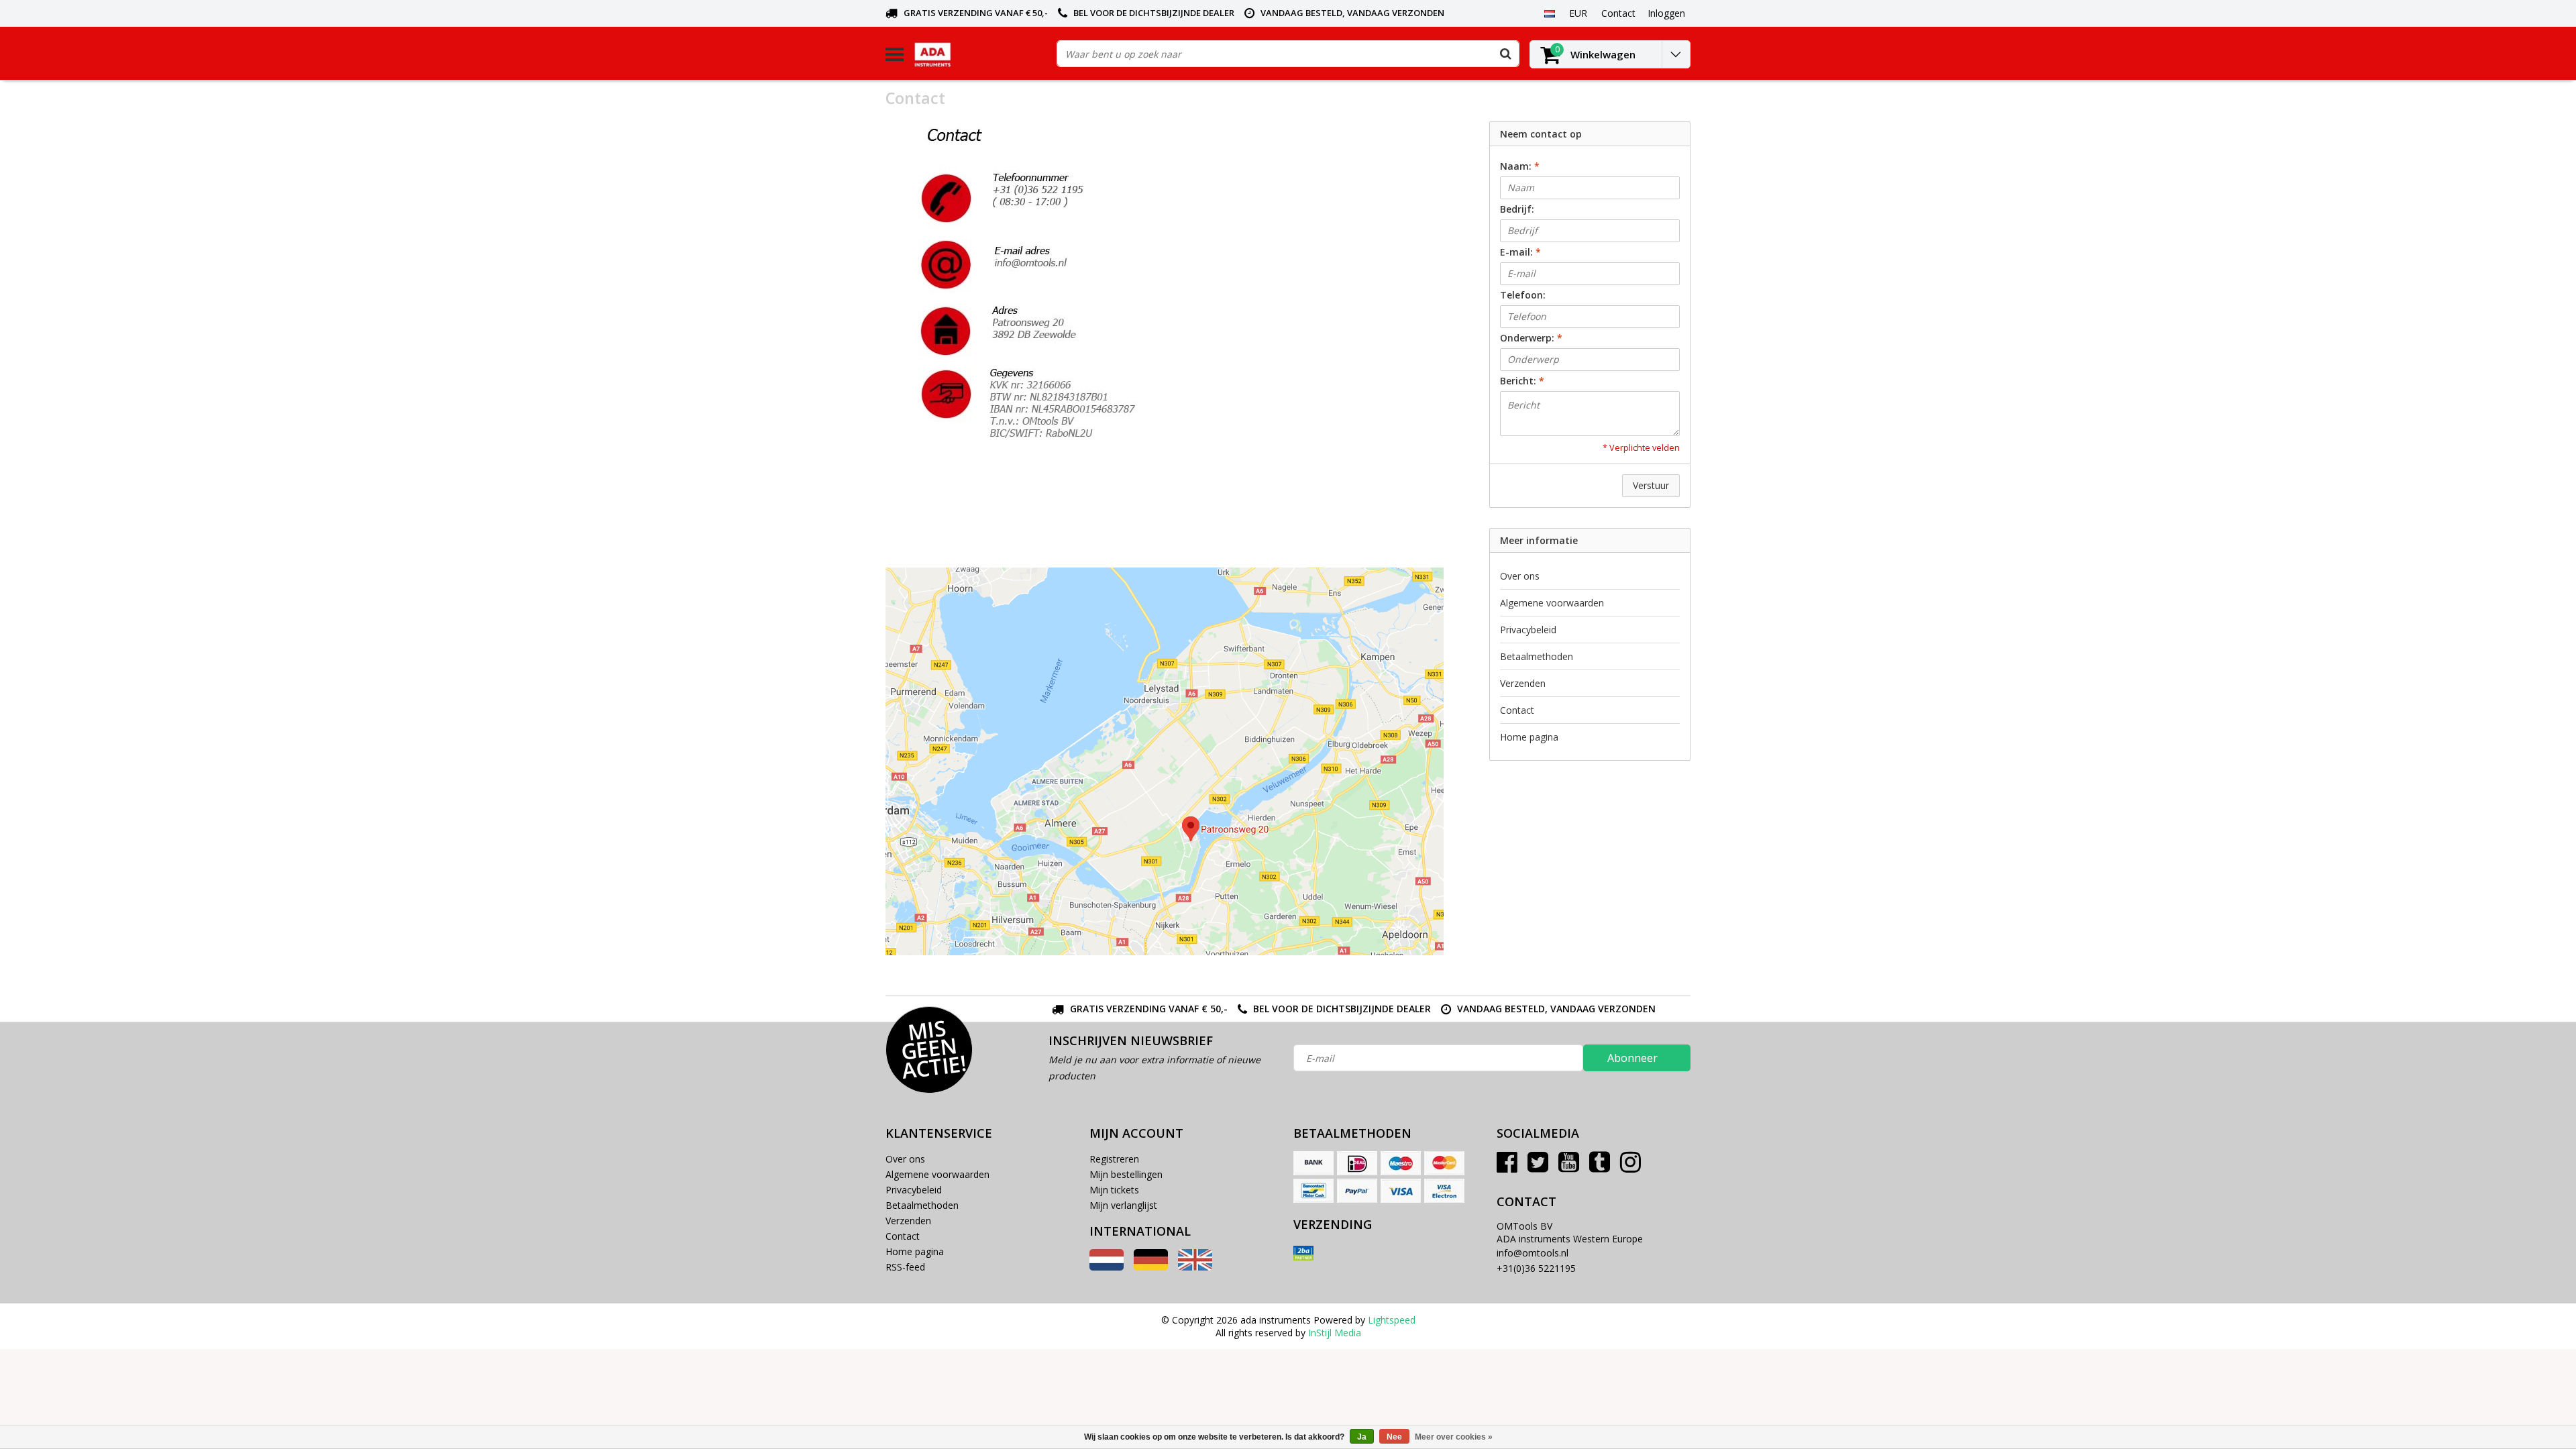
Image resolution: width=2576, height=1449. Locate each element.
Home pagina (1529, 737)
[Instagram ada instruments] (1630, 1167)
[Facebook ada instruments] (1507, 1167)
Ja (1362, 1437)
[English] (1195, 1267)
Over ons (1520, 576)
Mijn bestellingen (1126, 1174)
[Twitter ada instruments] (1538, 1167)
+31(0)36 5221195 (1536, 1268)
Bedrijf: (1517, 209)
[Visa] (1401, 1191)
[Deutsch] (1151, 1267)
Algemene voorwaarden (1552, 603)
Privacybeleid (1528, 630)
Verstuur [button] (1651, 485)
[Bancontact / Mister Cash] (1313, 1191)
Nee (1394, 1437)
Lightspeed (1392, 1320)
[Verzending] (1303, 1253)
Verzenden (1523, 683)
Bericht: (1522, 381)
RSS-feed (905, 1267)
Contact (1517, 710)
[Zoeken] (1505, 54)
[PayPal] (1357, 1191)
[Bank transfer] (1313, 1163)
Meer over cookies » (1454, 1437)
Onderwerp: (1531, 338)
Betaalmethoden (1537, 656)
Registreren (1114, 1159)
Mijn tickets (1114, 1190)
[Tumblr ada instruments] (1600, 1167)
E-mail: (1520, 252)
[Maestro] (1401, 1163)
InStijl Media (1335, 1333)
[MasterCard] (1444, 1163)
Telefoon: (1523, 295)
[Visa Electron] (1444, 1191)
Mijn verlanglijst (1123, 1205)
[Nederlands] (1549, 13)
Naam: (1520, 166)
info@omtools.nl (1533, 1253)
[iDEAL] (1357, 1163)
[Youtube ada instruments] (1569, 1167)
